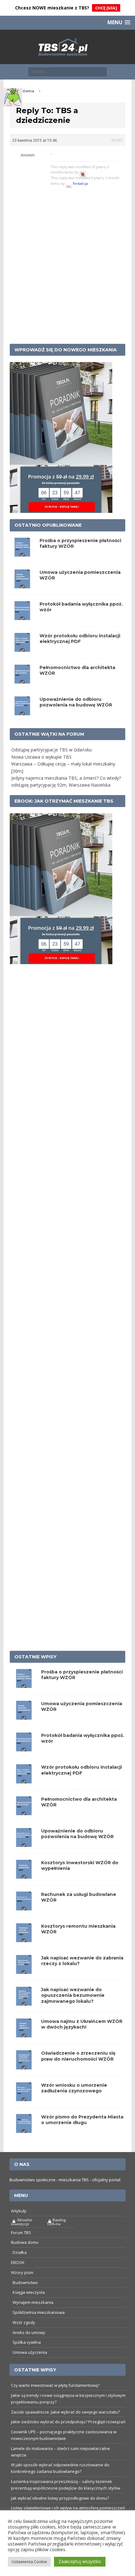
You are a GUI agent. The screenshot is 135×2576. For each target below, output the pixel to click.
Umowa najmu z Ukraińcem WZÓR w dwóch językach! (82, 2024)
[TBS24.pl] (68, 47)
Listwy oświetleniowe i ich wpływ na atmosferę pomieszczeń (68, 2508)
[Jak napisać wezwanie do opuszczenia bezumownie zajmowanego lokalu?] (24, 2002)
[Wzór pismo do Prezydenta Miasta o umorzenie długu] (24, 2129)
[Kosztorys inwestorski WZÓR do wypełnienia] (24, 1875)
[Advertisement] (67, 270)
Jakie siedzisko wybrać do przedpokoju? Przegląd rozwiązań (68, 2422)
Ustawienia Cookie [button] (29, 2562)
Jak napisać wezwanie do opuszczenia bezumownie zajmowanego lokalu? (73, 1995)
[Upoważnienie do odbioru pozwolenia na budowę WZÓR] (24, 1843)
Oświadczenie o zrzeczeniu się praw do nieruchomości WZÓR (78, 2056)
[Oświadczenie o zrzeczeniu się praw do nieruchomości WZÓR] (24, 2065)
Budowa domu (25, 2242)
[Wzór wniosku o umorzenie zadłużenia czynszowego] (24, 2097)
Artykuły (19, 2211)
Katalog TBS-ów (56, 2222)
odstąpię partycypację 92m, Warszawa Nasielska (61, 785)
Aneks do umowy (29, 2332)
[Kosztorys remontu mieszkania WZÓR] (24, 1939)
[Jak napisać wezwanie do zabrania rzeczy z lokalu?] (24, 1970)
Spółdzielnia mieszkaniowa (39, 2312)
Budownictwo (25, 2282)
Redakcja (80, 183)
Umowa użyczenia (30, 2352)
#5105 (117, 140)
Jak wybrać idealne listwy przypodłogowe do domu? (60, 2498)
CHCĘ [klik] (106, 8)
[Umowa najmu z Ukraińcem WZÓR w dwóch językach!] (24, 2034)
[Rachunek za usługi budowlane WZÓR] (24, 1907)
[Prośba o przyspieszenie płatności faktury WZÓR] (24, 1684)
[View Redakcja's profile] (69, 183)
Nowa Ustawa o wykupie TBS (41, 757)
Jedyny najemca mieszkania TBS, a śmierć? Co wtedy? (66, 778)
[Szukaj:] (67, 71)
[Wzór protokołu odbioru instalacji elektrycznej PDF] (24, 1780)
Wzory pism (22, 2272)
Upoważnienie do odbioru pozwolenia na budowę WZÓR (76, 702)
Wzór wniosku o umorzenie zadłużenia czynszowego (74, 2088)
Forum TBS (21, 2233)
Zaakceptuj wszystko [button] (80, 2561)
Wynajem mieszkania (33, 2302)
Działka (20, 2252)
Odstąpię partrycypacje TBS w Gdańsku (51, 750)
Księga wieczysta (29, 2292)
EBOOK (18, 2262)
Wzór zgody (24, 2322)
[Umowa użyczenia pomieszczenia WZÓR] (24, 1716)
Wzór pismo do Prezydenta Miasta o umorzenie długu (82, 2120)
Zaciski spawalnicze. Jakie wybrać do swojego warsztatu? (65, 2412)
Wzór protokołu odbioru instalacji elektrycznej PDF (80, 639)
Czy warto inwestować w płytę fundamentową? (55, 2385)
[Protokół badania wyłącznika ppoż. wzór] (24, 1748)
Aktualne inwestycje (22, 2222)
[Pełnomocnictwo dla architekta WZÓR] (24, 1811)
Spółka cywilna (27, 2342)
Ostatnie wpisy (35, 1657)
